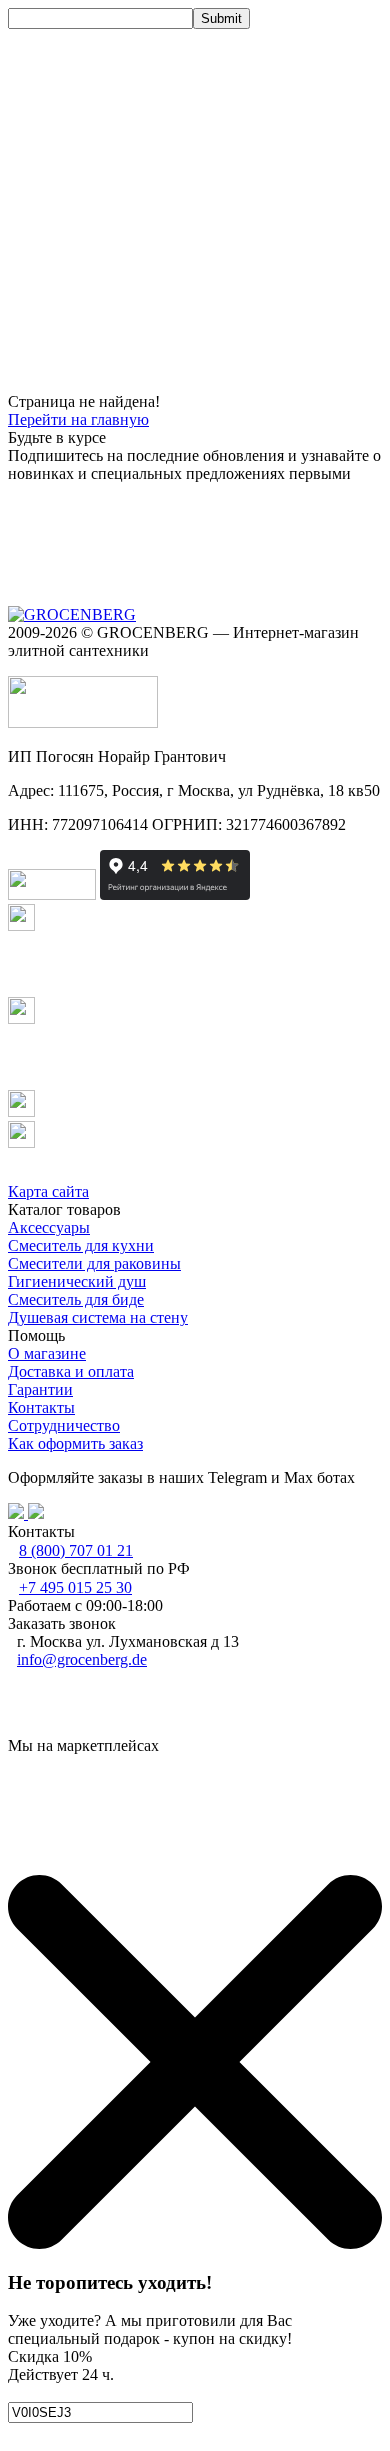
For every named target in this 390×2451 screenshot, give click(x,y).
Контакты (41, 1407)
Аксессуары (49, 1227)
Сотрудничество (64, 1425)
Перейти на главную (78, 419)
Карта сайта (48, 1191)
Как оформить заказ (75, 1443)
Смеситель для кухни (81, 1245)
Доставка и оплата (71, 1371)
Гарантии (40, 1389)
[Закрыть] (195, 2243)
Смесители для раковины (94, 1263)
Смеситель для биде (76, 1299)
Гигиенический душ (77, 1281)
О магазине (47, 1353)
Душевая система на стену (98, 1317)
